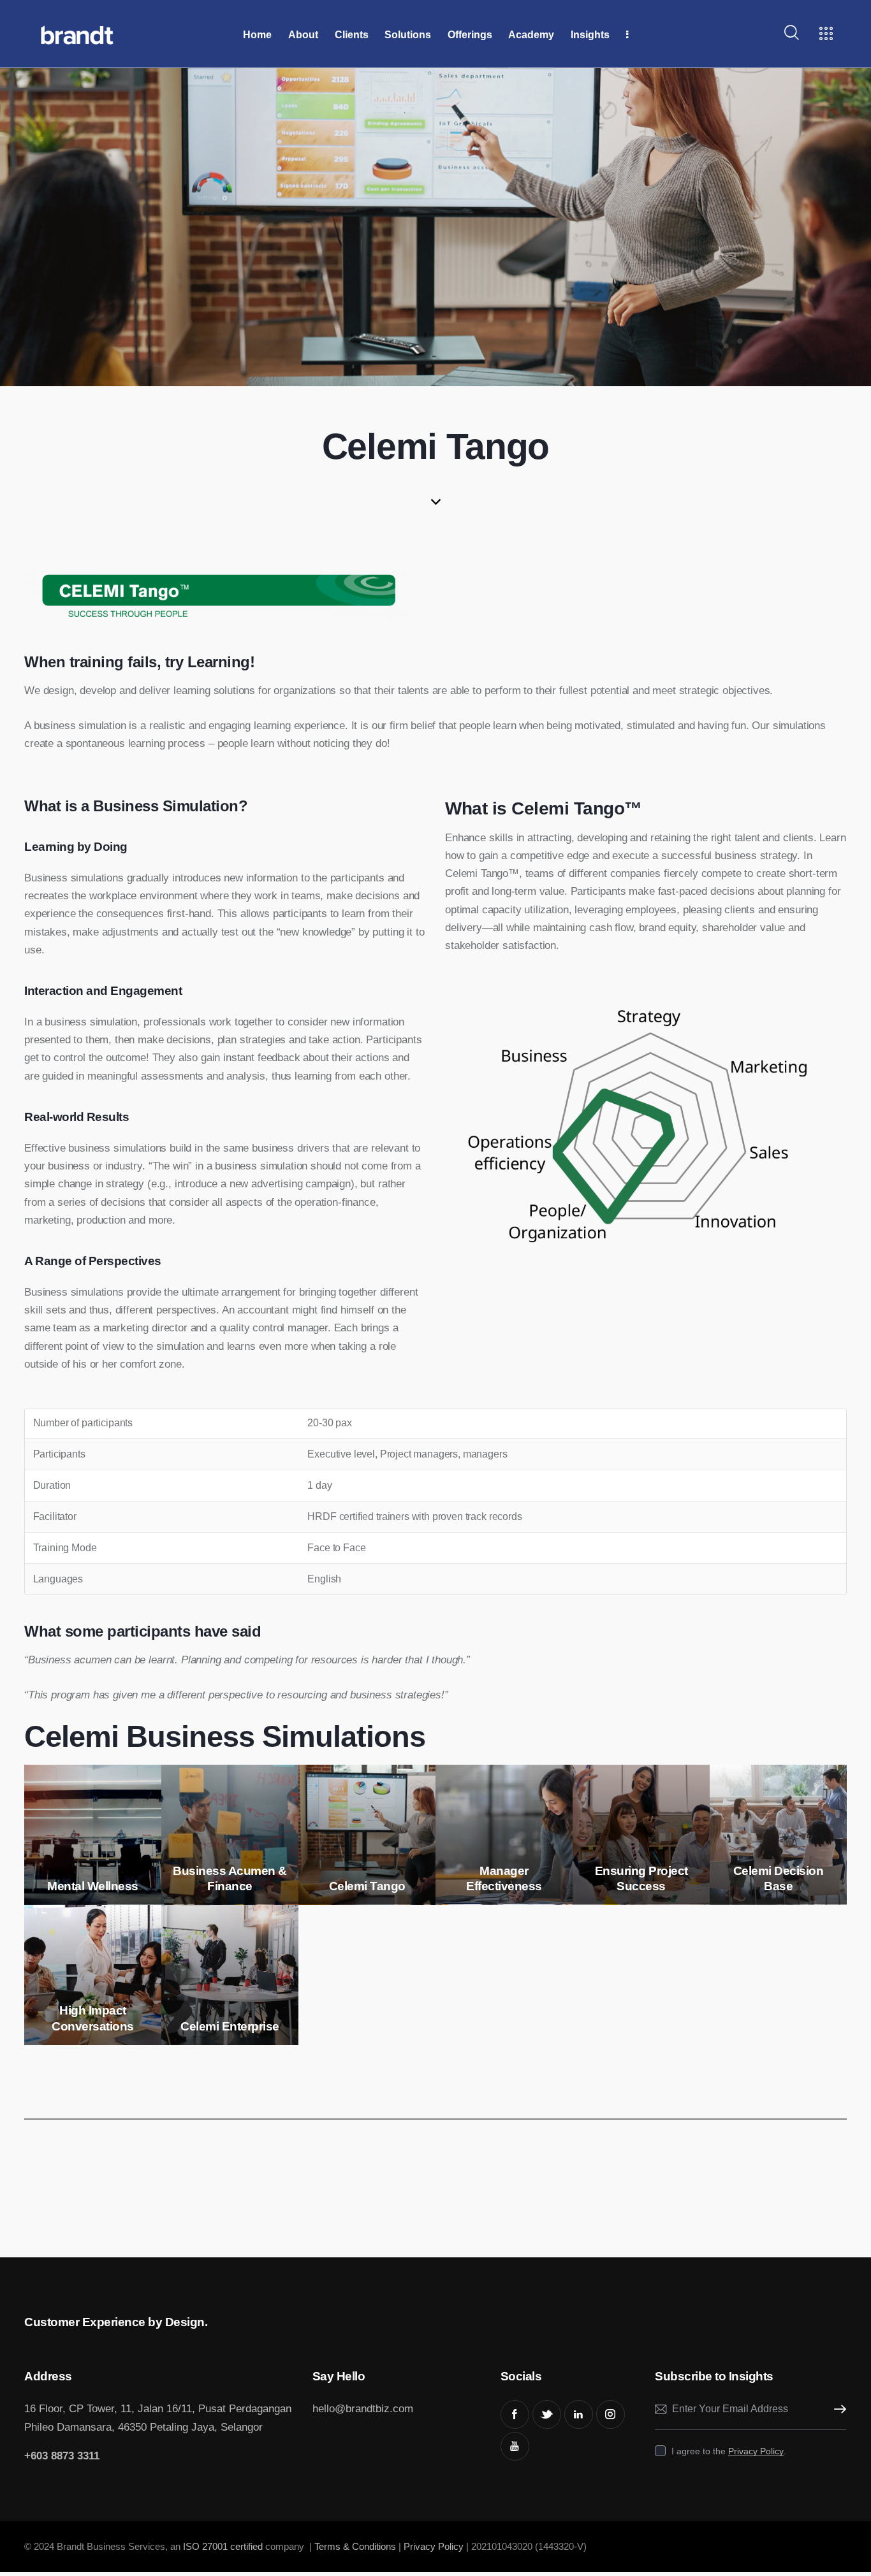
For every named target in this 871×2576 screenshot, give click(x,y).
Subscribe (837, 2409)
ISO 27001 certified (222, 2546)
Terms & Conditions (355, 2546)
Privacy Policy (756, 2451)
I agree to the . (728, 2451)
